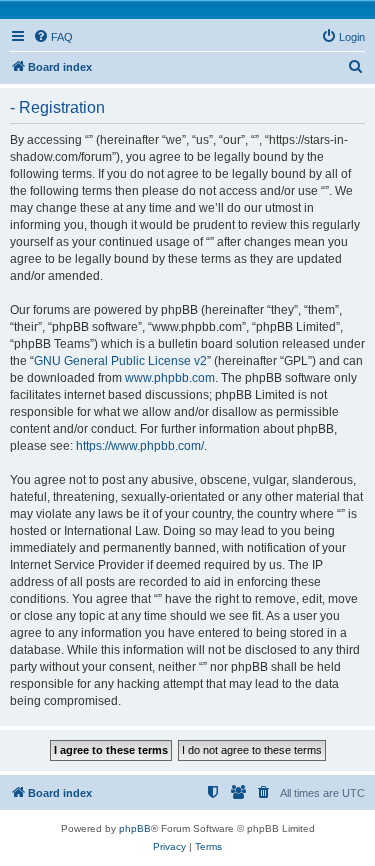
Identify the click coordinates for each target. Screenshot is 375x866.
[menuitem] (53, 37)
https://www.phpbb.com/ (140, 446)
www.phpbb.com (170, 378)
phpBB (135, 828)
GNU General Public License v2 (120, 361)
